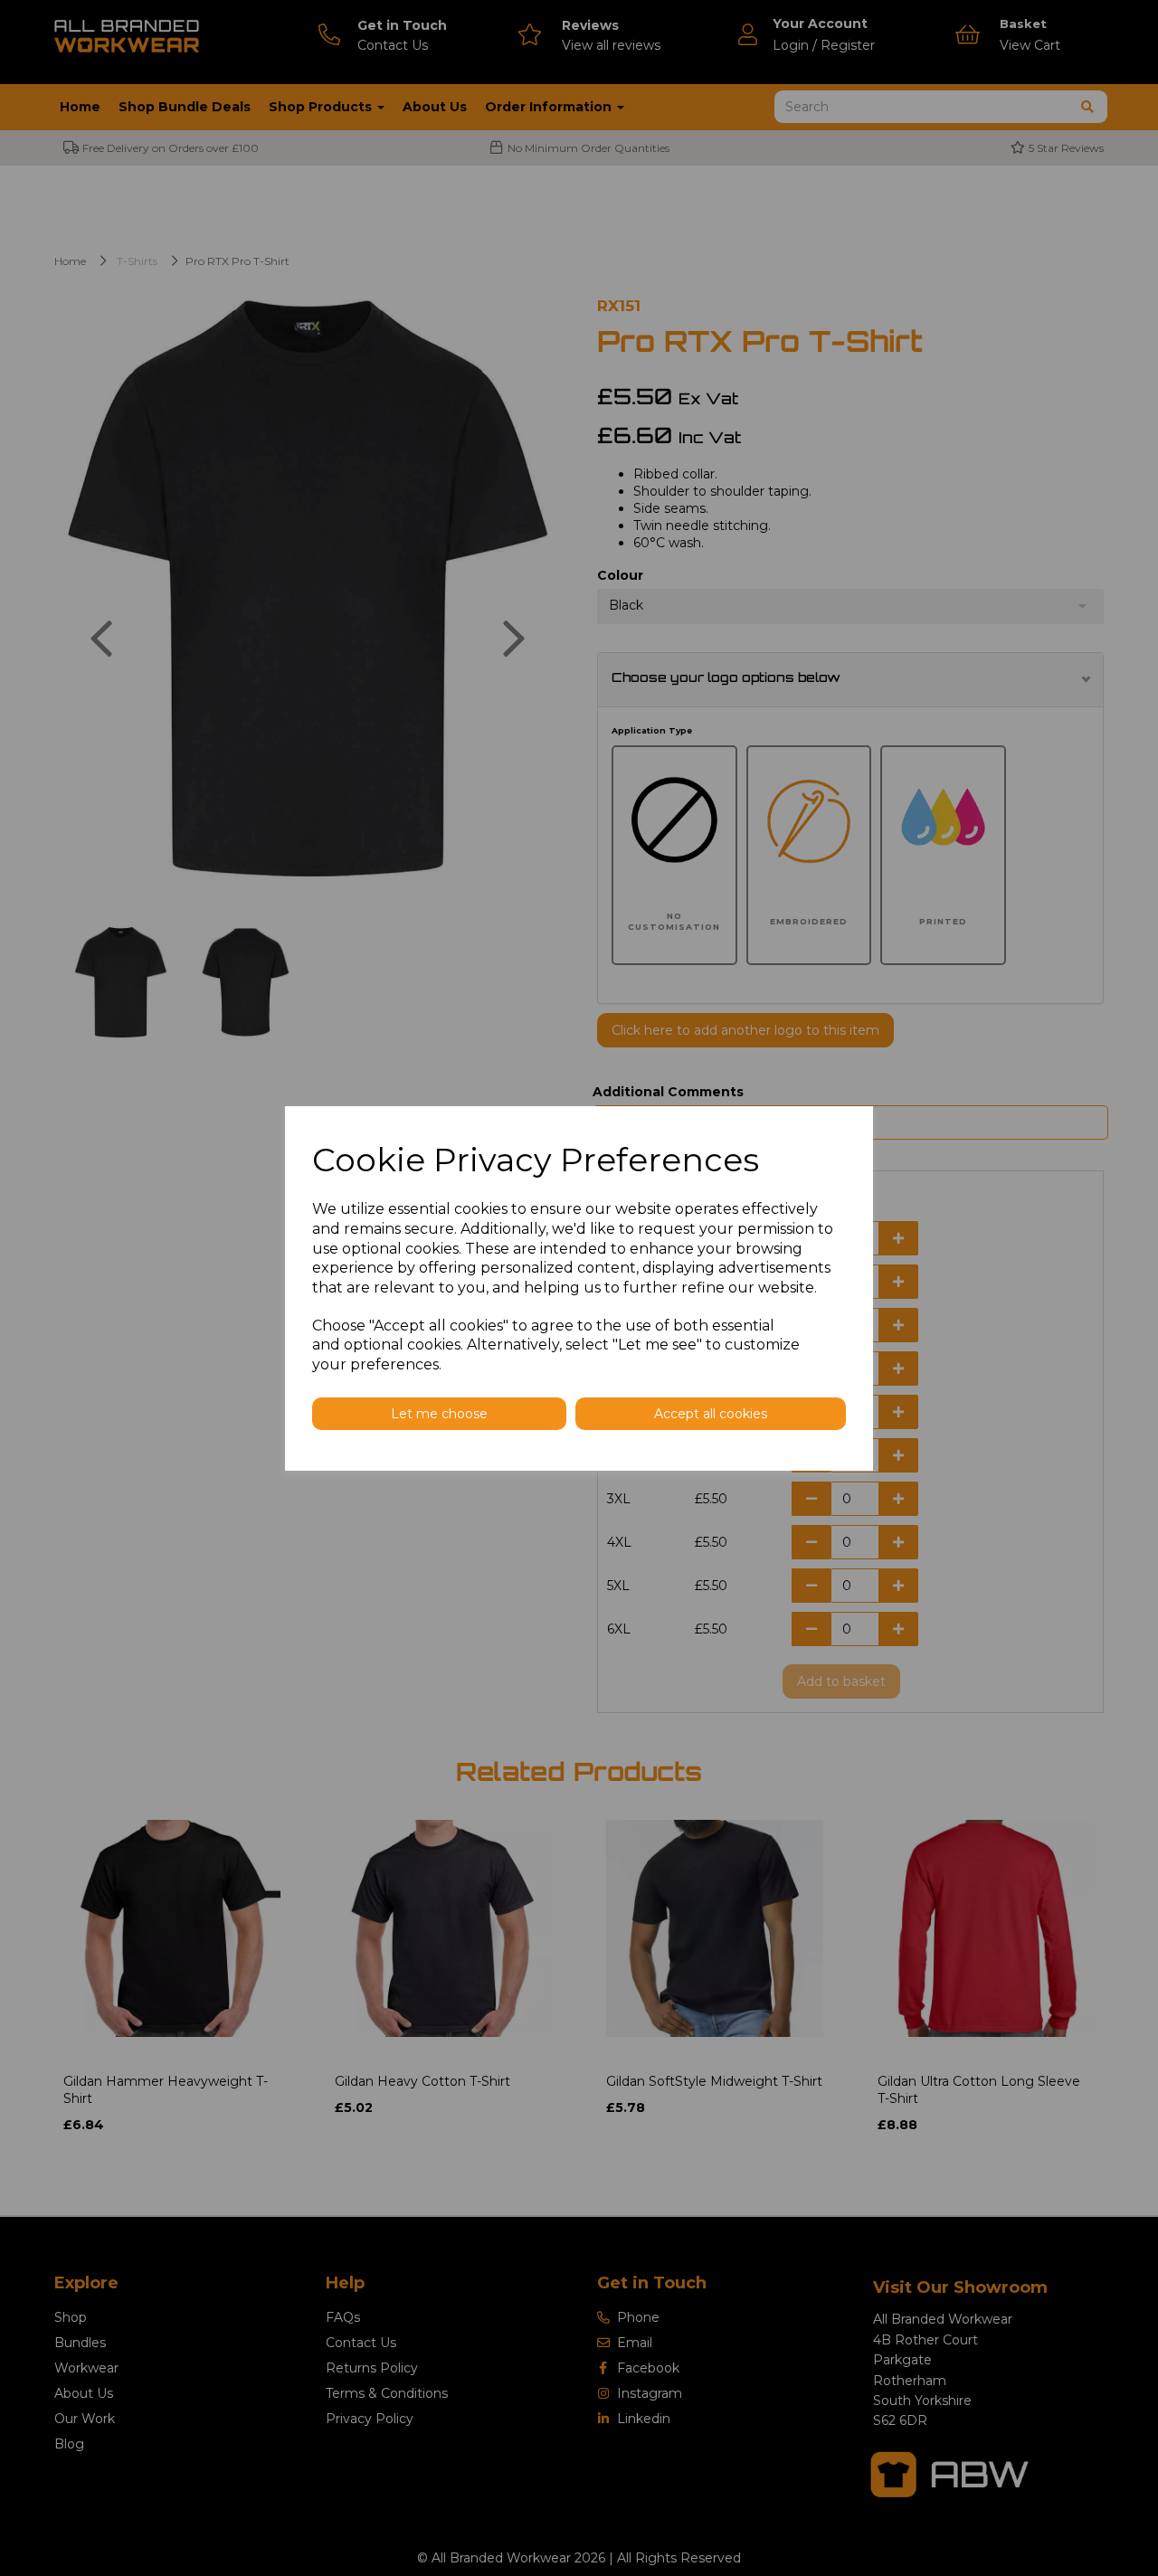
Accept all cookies (711, 1414)
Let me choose (439, 1414)
